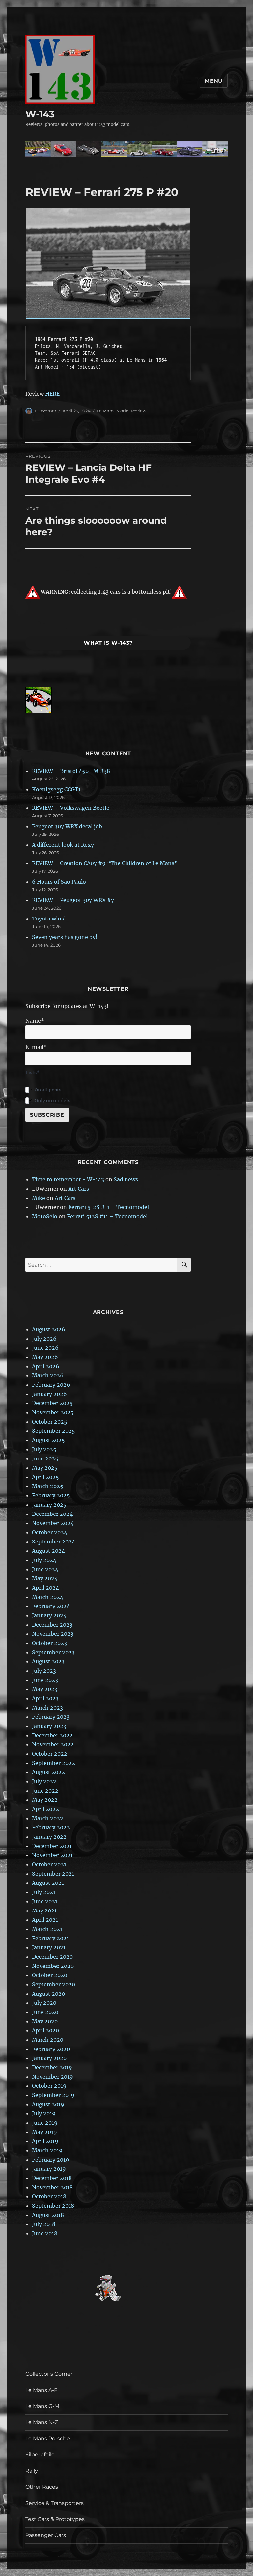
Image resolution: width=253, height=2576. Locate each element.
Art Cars (79, 1189)
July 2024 (44, 1560)
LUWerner (45, 411)
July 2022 (44, 1781)
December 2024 (52, 1514)
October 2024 (50, 1532)
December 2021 (52, 1846)
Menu (214, 81)
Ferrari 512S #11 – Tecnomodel (109, 1207)
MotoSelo (45, 1216)
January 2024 (49, 1615)
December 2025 (52, 1403)
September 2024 (54, 1542)
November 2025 (53, 1412)
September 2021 (53, 1874)
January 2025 (49, 1505)
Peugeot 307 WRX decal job (67, 826)
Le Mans (105, 411)
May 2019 (44, 2132)
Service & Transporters (55, 2503)
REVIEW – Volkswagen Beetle (71, 808)
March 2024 (48, 1597)
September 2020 (54, 1984)
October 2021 (49, 1864)
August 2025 (48, 1440)
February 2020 (51, 2049)
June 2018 (45, 2233)
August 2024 (48, 1551)
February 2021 (50, 1938)
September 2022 (54, 1763)
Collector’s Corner (49, 2374)
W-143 (40, 114)
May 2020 (45, 2021)
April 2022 (45, 1809)
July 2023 (44, 1671)
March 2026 (48, 1375)
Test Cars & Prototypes (55, 2519)
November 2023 (53, 1634)
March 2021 (47, 1929)
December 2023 (52, 1625)
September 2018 (53, 2206)
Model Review (131, 411)
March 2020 (48, 2040)
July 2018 (44, 2224)
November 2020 (53, 1966)
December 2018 (52, 2178)
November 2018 (52, 2187)
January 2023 (49, 1726)
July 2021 (44, 1892)
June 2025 (45, 1458)
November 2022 (53, 1744)
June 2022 (45, 1791)
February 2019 (51, 2160)
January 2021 (49, 1947)
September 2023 (53, 1652)
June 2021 (45, 1901)
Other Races (42, 2487)
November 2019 (53, 2077)
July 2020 (44, 2003)
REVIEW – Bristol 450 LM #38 (71, 771)
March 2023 (47, 1708)
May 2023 (45, 1689)
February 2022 (51, 1827)
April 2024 (45, 1588)
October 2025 (50, 1422)
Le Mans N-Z (42, 2422)
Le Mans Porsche (48, 2438)
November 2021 (52, 1855)
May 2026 (45, 1357)
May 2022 (45, 1800)
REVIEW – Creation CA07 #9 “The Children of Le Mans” (105, 863)
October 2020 (50, 1975)
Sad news (126, 1179)
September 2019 (53, 2095)
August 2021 (48, 1883)
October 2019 (49, 2086)
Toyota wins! (49, 919)
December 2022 (52, 1735)
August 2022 (48, 1772)
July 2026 (44, 1339)
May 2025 (45, 1468)
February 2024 (51, 1606)
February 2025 (51, 1495)
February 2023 (51, 1717)
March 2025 (48, 1486)
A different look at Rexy (63, 845)
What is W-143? (108, 643)
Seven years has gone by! (65, 937)
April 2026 (46, 1366)
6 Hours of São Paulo (59, 882)
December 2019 (52, 2067)
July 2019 (44, 2113)
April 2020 (45, 2030)
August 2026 (49, 1329)
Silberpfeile (40, 2455)
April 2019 (45, 2141)
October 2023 (49, 1643)
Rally (32, 2471)
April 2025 (45, 1477)
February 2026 (51, 1385)
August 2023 (48, 1661)
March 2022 (48, 1818)
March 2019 (47, 2150)
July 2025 (44, 1449)
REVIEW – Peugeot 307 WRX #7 (73, 900)
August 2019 (48, 2104)
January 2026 (49, 1394)
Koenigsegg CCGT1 (56, 789)
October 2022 (50, 1754)
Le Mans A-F (41, 2390)
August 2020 (48, 1994)
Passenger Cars (46, 2535)
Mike (39, 1198)
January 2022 (49, 1837)
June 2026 (45, 1348)
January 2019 (49, 2169)
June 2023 (45, 1680)
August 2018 (48, 2215)
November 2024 (53, 1523)
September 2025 (54, 1431)
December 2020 (52, 1957)
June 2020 (45, 2012)
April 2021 (45, 1920)
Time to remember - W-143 (68, 1179)
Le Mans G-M (42, 2406)
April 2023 (45, 1698)
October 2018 (49, 2196)
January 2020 (49, 2058)
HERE (52, 394)
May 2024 (45, 1578)
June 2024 (45, 1569)
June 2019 (45, 2123)
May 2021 (44, 1911)
